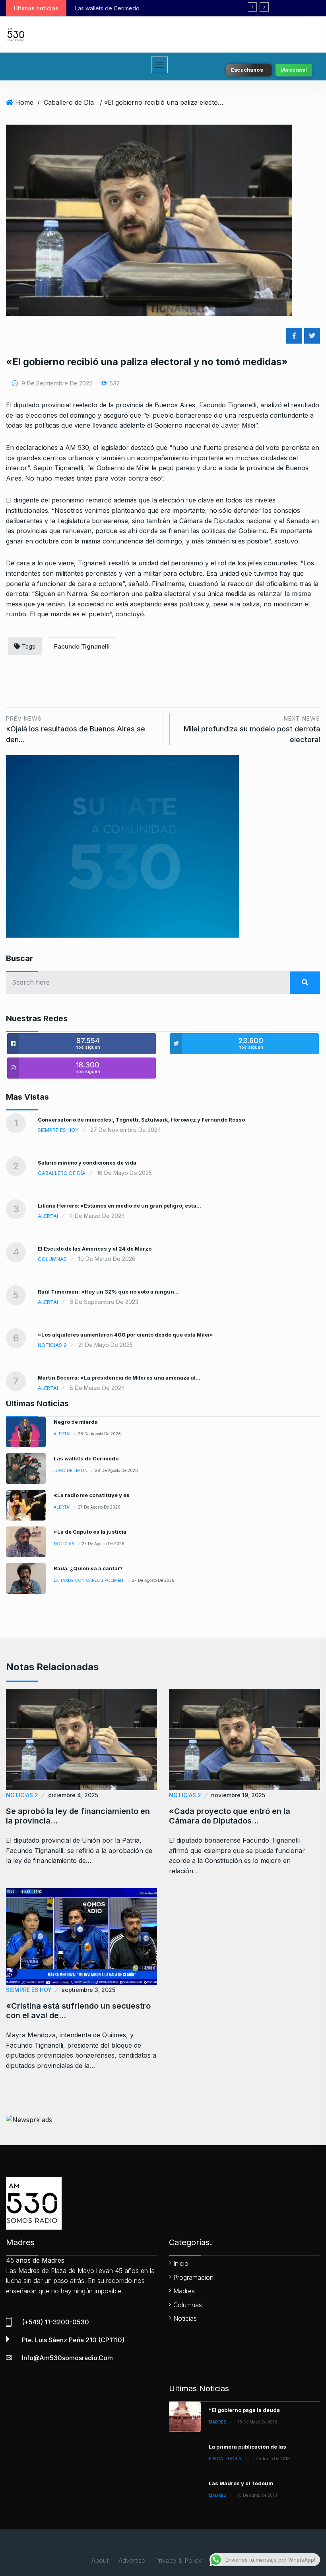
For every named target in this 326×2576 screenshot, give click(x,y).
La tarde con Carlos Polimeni (89, 1580)
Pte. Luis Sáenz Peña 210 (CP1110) (73, 2340)
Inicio (181, 2263)
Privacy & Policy (179, 2560)
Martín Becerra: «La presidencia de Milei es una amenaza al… (119, 1378)
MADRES (217, 2422)
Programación (193, 2277)
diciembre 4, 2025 (73, 1795)
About (100, 2560)
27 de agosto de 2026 (99, 1507)
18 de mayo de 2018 (257, 2422)
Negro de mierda (76, 1422)
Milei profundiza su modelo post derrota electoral (252, 729)
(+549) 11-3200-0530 (55, 2322)
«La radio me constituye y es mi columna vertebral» (184, 8)
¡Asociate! (294, 70)
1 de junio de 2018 (271, 2459)
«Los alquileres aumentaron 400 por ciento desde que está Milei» (125, 1335)
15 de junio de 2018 (257, 2495)
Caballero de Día (69, 102)
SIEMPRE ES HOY (58, 1130)
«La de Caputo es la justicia (90, 1532)
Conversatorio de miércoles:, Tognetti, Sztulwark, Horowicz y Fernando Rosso (141, 1120)
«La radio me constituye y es (92, 1495)
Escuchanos (247, 70)
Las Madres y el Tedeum (241, 2483)
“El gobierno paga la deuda (244, 2410)
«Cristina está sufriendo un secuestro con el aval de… (78, 2011)
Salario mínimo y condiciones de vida (87, 1163)
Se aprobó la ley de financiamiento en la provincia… (78, 1816)
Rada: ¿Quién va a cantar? (88, 1568)
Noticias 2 (52, 1345)
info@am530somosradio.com (67, 2358)
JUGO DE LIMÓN (71, 1470)
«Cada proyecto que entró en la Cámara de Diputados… (230, 1816)
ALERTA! (48, 1216)
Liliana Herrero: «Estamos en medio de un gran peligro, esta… (119, 1206)
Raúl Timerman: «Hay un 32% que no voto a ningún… (108, 1292)
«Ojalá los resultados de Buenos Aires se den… (76, 729)
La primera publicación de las (247, 2447)
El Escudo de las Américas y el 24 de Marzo (95, 1249)
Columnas (52, 1259)
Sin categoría (225, 2459)
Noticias (64, 1544)
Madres (184, 2291)
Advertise (132, 2560)
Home (24, 102)
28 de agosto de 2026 (99, 1434)
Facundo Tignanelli (82, 646)
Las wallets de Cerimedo (86, 1458)
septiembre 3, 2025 (88, 1990)
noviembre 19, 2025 (238, 1795)
